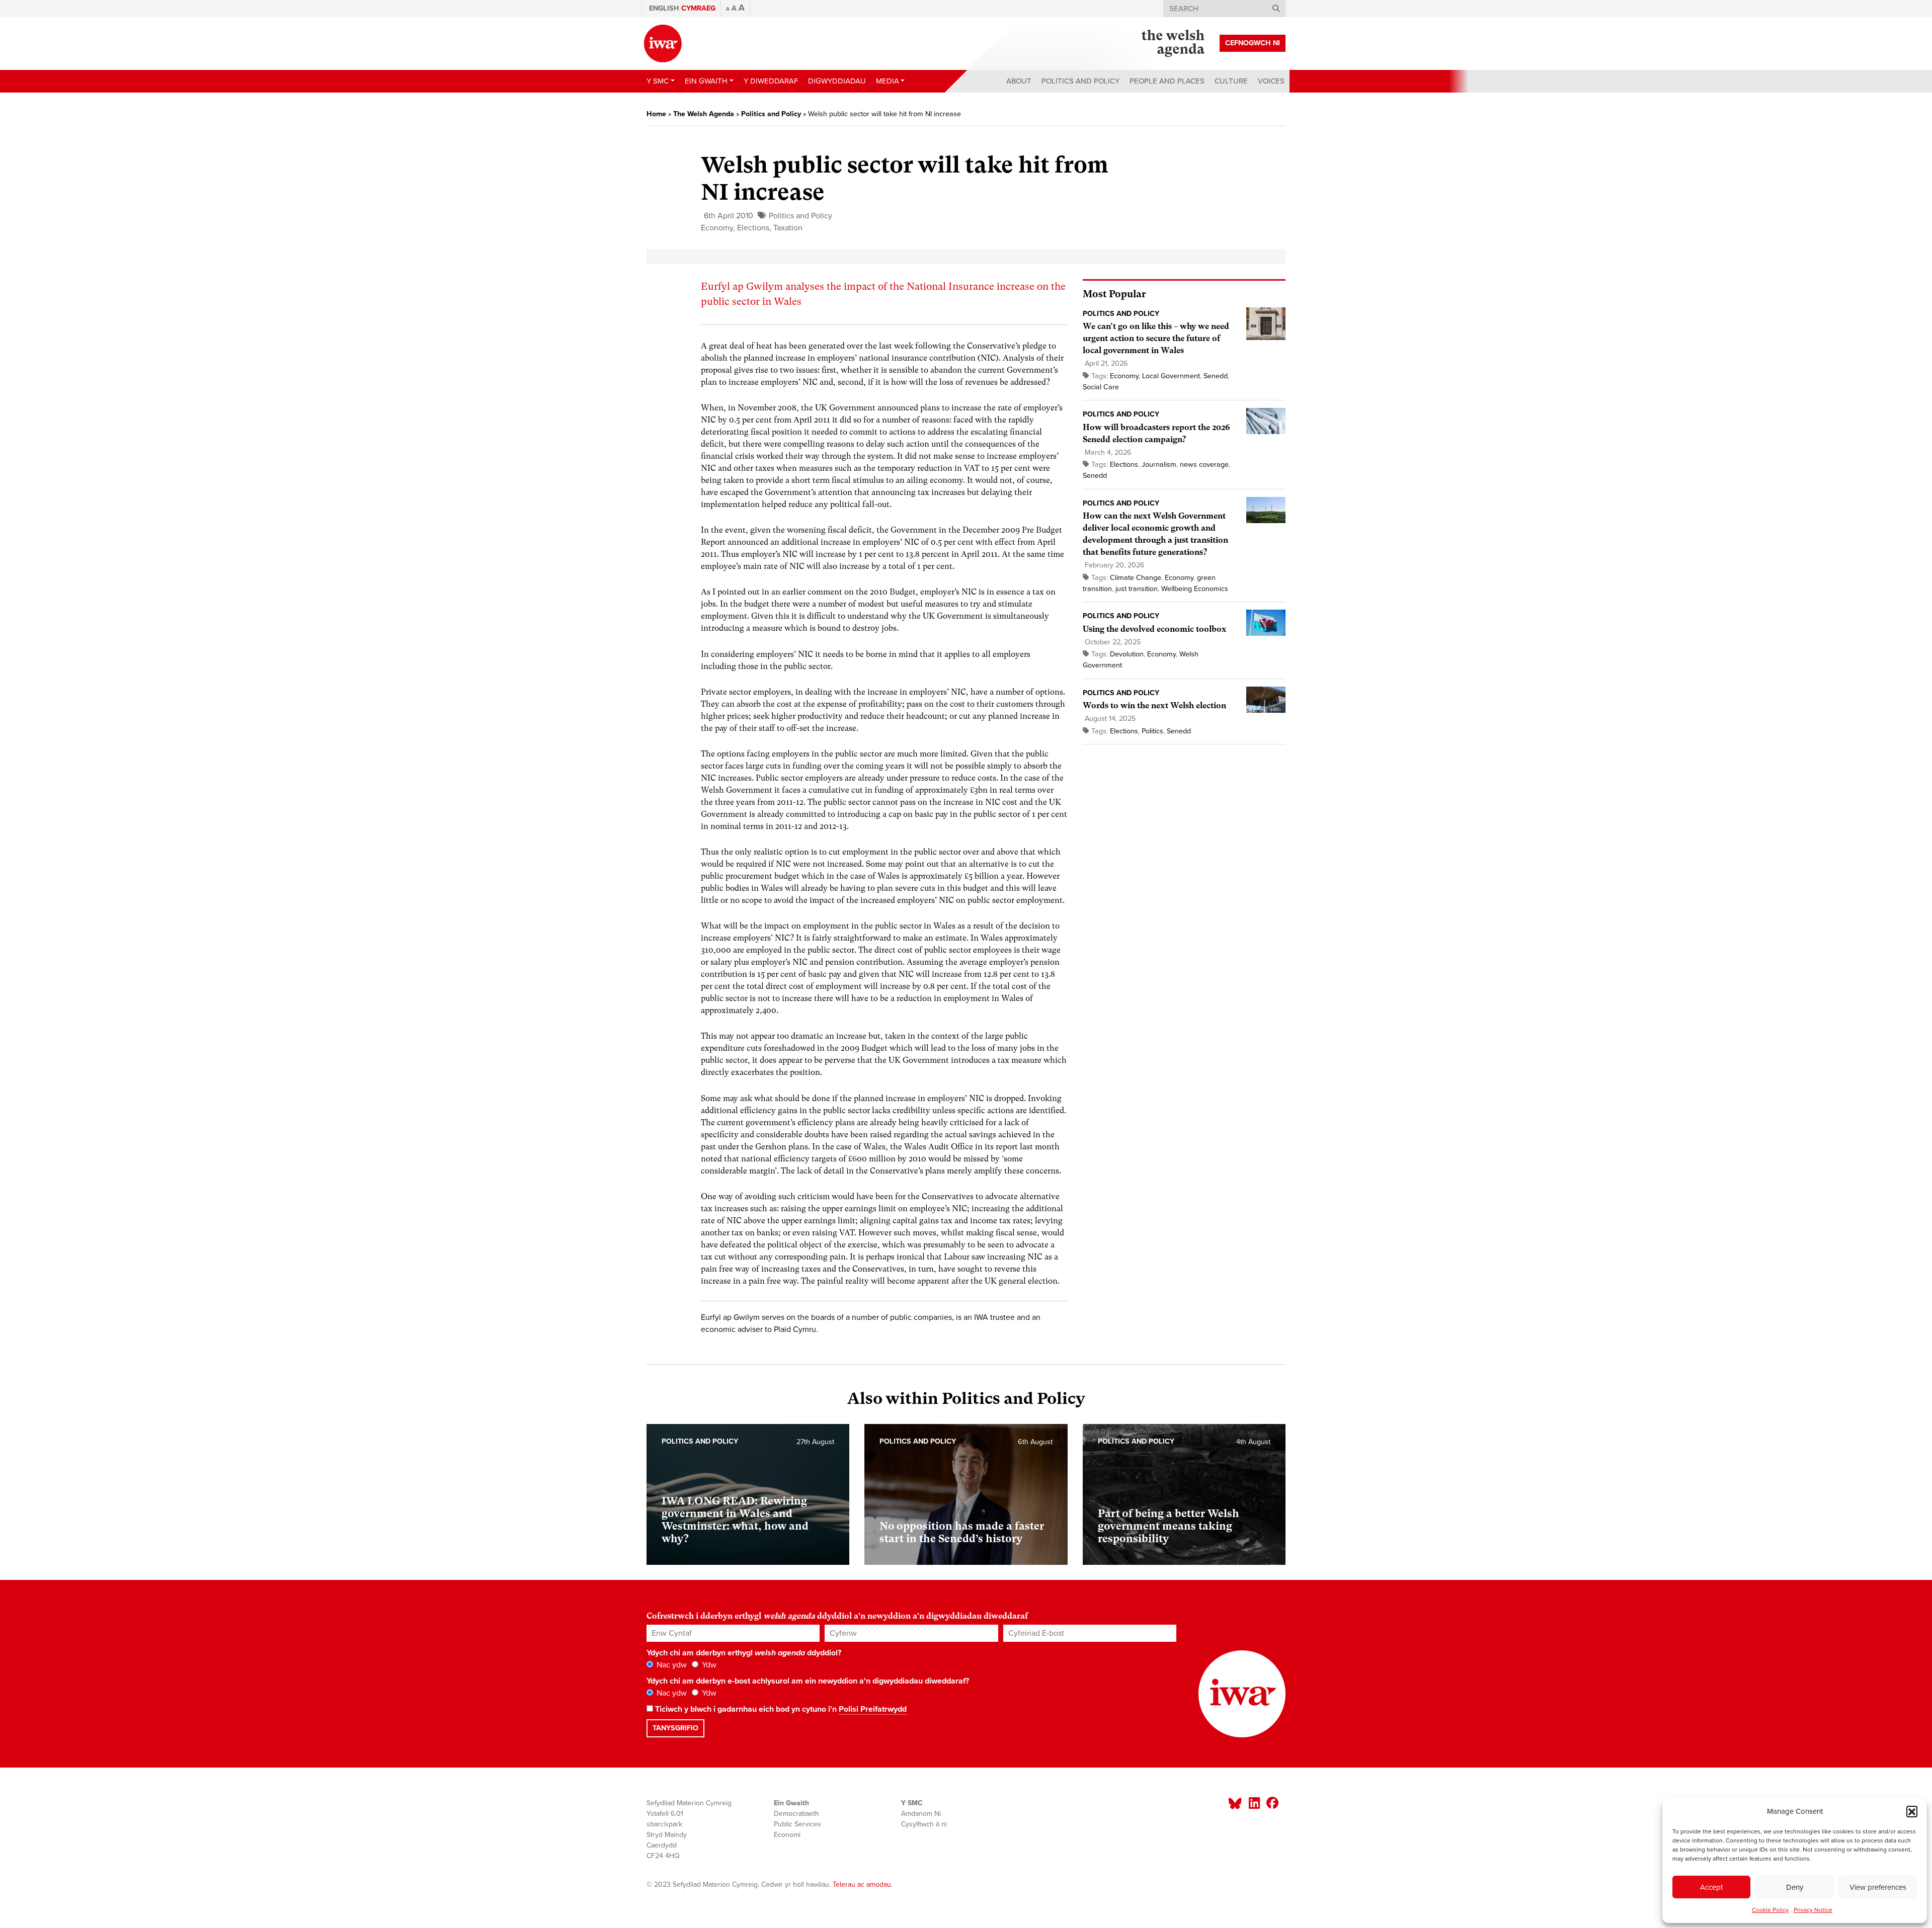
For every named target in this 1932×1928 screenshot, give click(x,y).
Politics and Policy (1080, 81)
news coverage (1204, 465)
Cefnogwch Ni (1253, 43)
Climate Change (1136, 578)
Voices (1271, 81)
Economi (787, 1835)
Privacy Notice (1813, 1910)
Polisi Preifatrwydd (873, 1709)
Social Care (1101, 387)
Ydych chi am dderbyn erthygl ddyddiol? (744, 1653)
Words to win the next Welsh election (1154, 705)
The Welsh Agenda (704, 114)
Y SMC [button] (658, 81)
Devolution (1127, 654)
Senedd (1216, 376)
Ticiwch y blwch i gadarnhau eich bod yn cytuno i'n (780, 1709)
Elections (753, 228)
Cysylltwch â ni (924, 1824)
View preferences (1878, 1887)
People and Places (1167, 81)
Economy (717, 228)
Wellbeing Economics (1195, 589)
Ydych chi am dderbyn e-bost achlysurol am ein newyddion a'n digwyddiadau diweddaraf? (808, 1681)
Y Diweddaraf (771, 81)
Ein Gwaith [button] (706, 81)
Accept (1711, 1887)
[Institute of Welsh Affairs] (663, 44)
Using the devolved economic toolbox (1155, 629)
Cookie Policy (1770, 1910)
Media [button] (888, 81)
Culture (1231, 81)
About (1019, 81)
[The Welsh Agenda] (1173, 43)
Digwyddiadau (837, 81)
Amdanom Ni (921, 1814)
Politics (1152, 731)
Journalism (1159, 465)
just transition (1137, 589)
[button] (1912, 1811)
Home (656, 114)
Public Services (797, 1824)
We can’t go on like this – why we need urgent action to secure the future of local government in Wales (1156, 338)
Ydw (708, 1665)
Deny (1795, 1887)
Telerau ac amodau (862, 1884)
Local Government (1171, 376)
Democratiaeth (796, 1814)
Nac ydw (671, 1665)
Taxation (788, 228)
